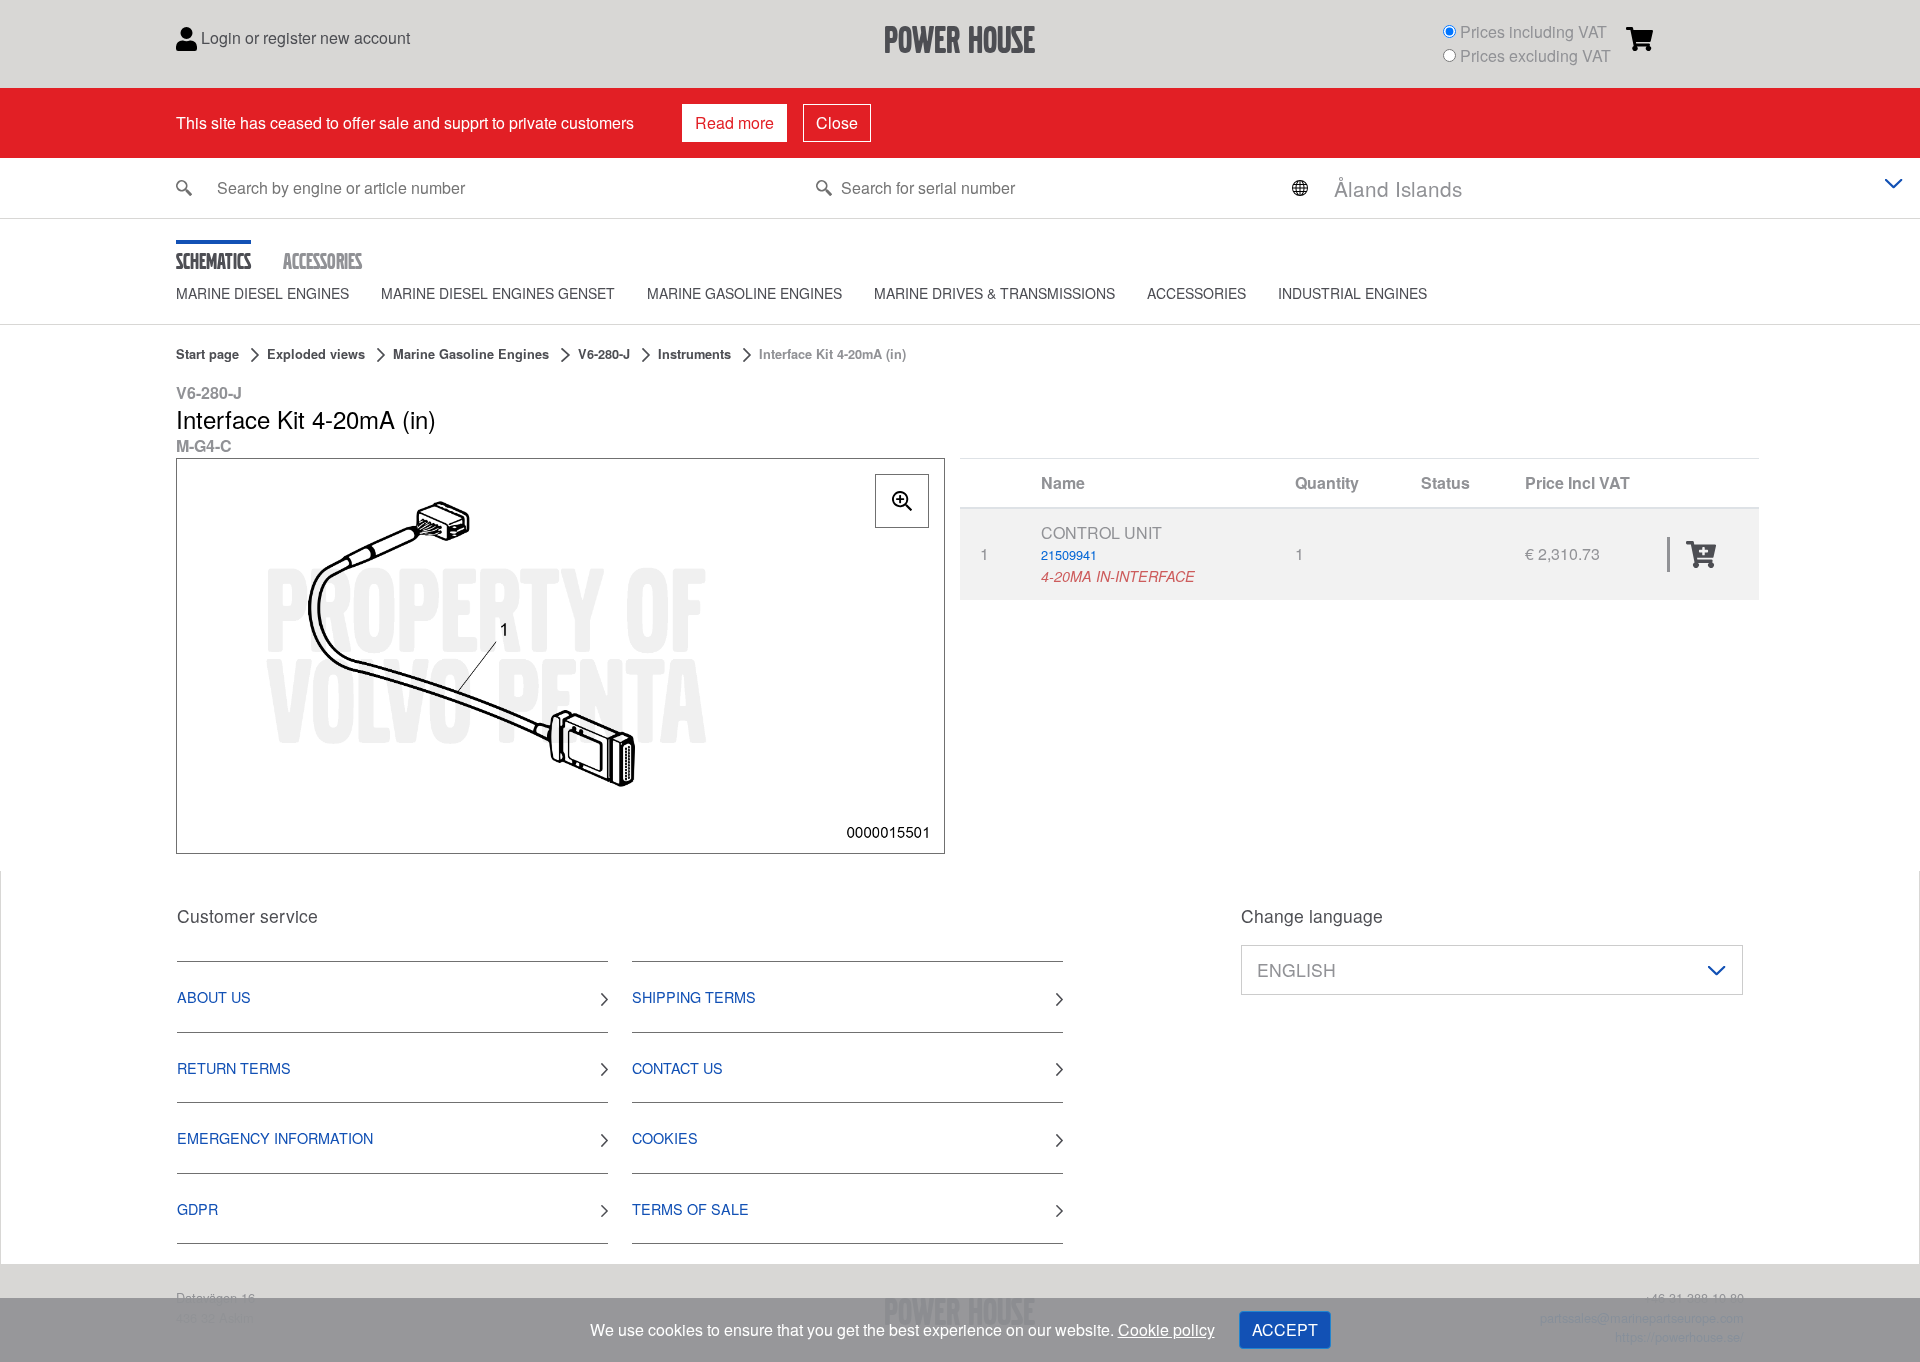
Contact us (677, 1067)
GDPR (197, 1208)
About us (214, 996)
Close (837, 122)
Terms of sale (690, 1208)
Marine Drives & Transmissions (994, 293)
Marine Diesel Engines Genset (498, 293)
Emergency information (275, 1137)
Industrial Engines (1352, 293)
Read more (734, 122)
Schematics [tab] (213, 261)
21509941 (1069, 554)
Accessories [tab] (322, 261)
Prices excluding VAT (1535, 55)
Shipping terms (694, 996)
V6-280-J (604, 354)
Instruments (694, 354)
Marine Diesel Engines (262, 293)
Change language (1312, 915)
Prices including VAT (1533, 31)
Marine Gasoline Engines (744, 293)
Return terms (234, 1067)
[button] (278, 293)
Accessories (1196, 293)
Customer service (247, 915)
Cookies (665, 1137)
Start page (207, 354)
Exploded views (316, 354)
